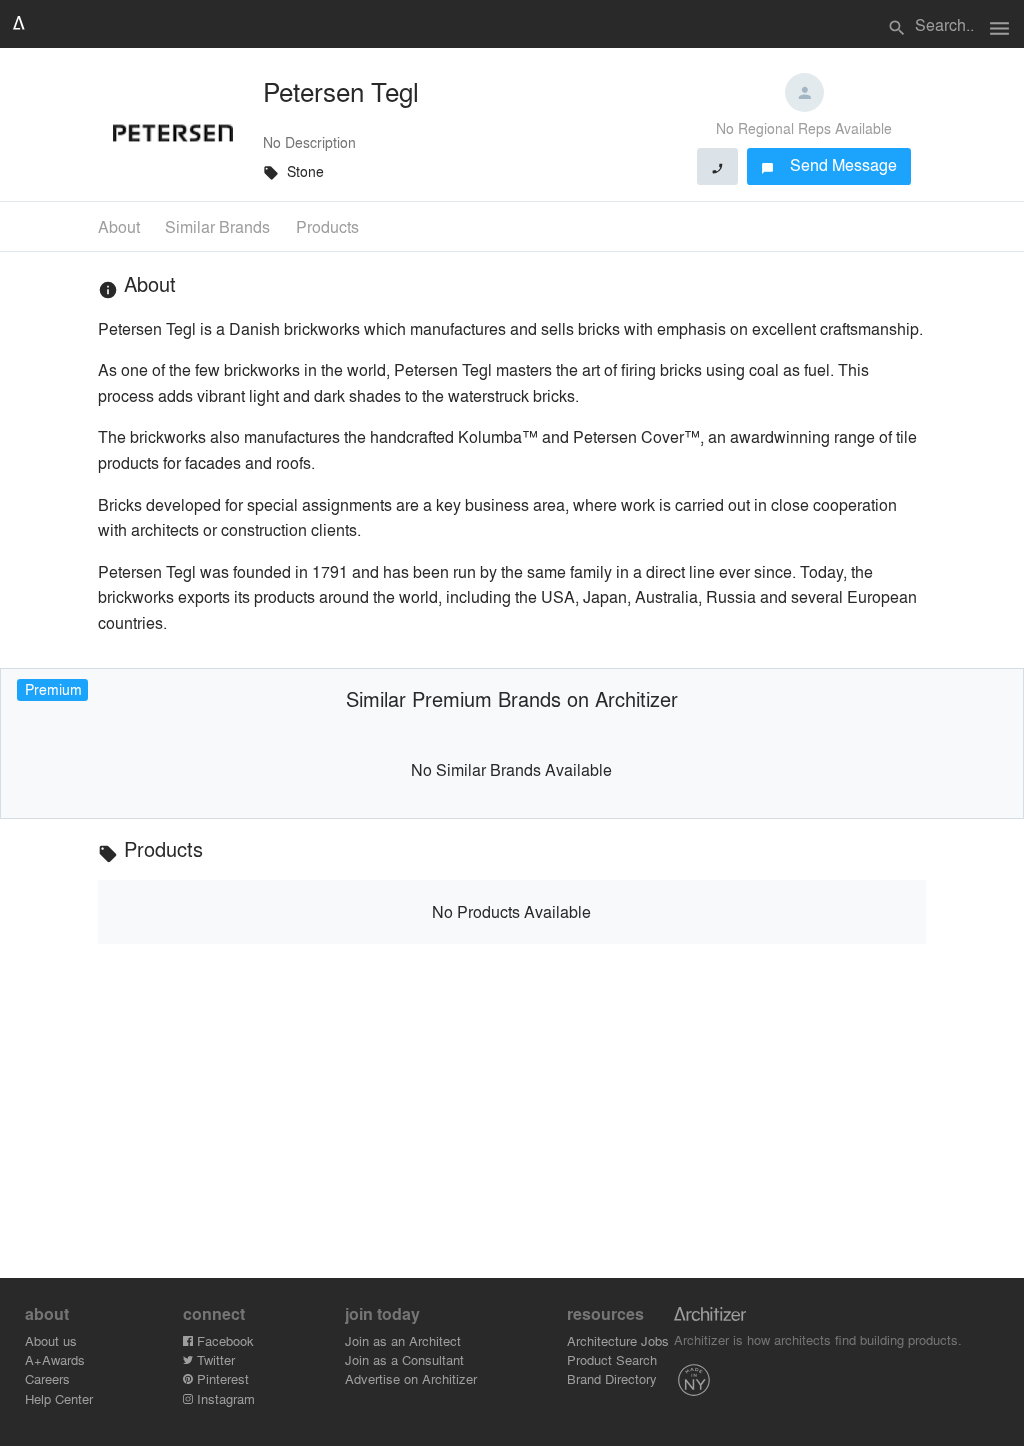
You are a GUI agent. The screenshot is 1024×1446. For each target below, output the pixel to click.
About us (51, 1340)
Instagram (224, 1398)
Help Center (59, 1398)
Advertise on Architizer (411, 1378)
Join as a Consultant (404, 1359)
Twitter (214, 1359)
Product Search (612, 1359)
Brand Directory (612, 1378)
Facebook (223, 1340)
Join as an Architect (403, 1340)
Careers (47, 1378)
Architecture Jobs (618, 1340)
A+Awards (55, 1359)
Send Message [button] (829, 164)
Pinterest (221, 1378)
